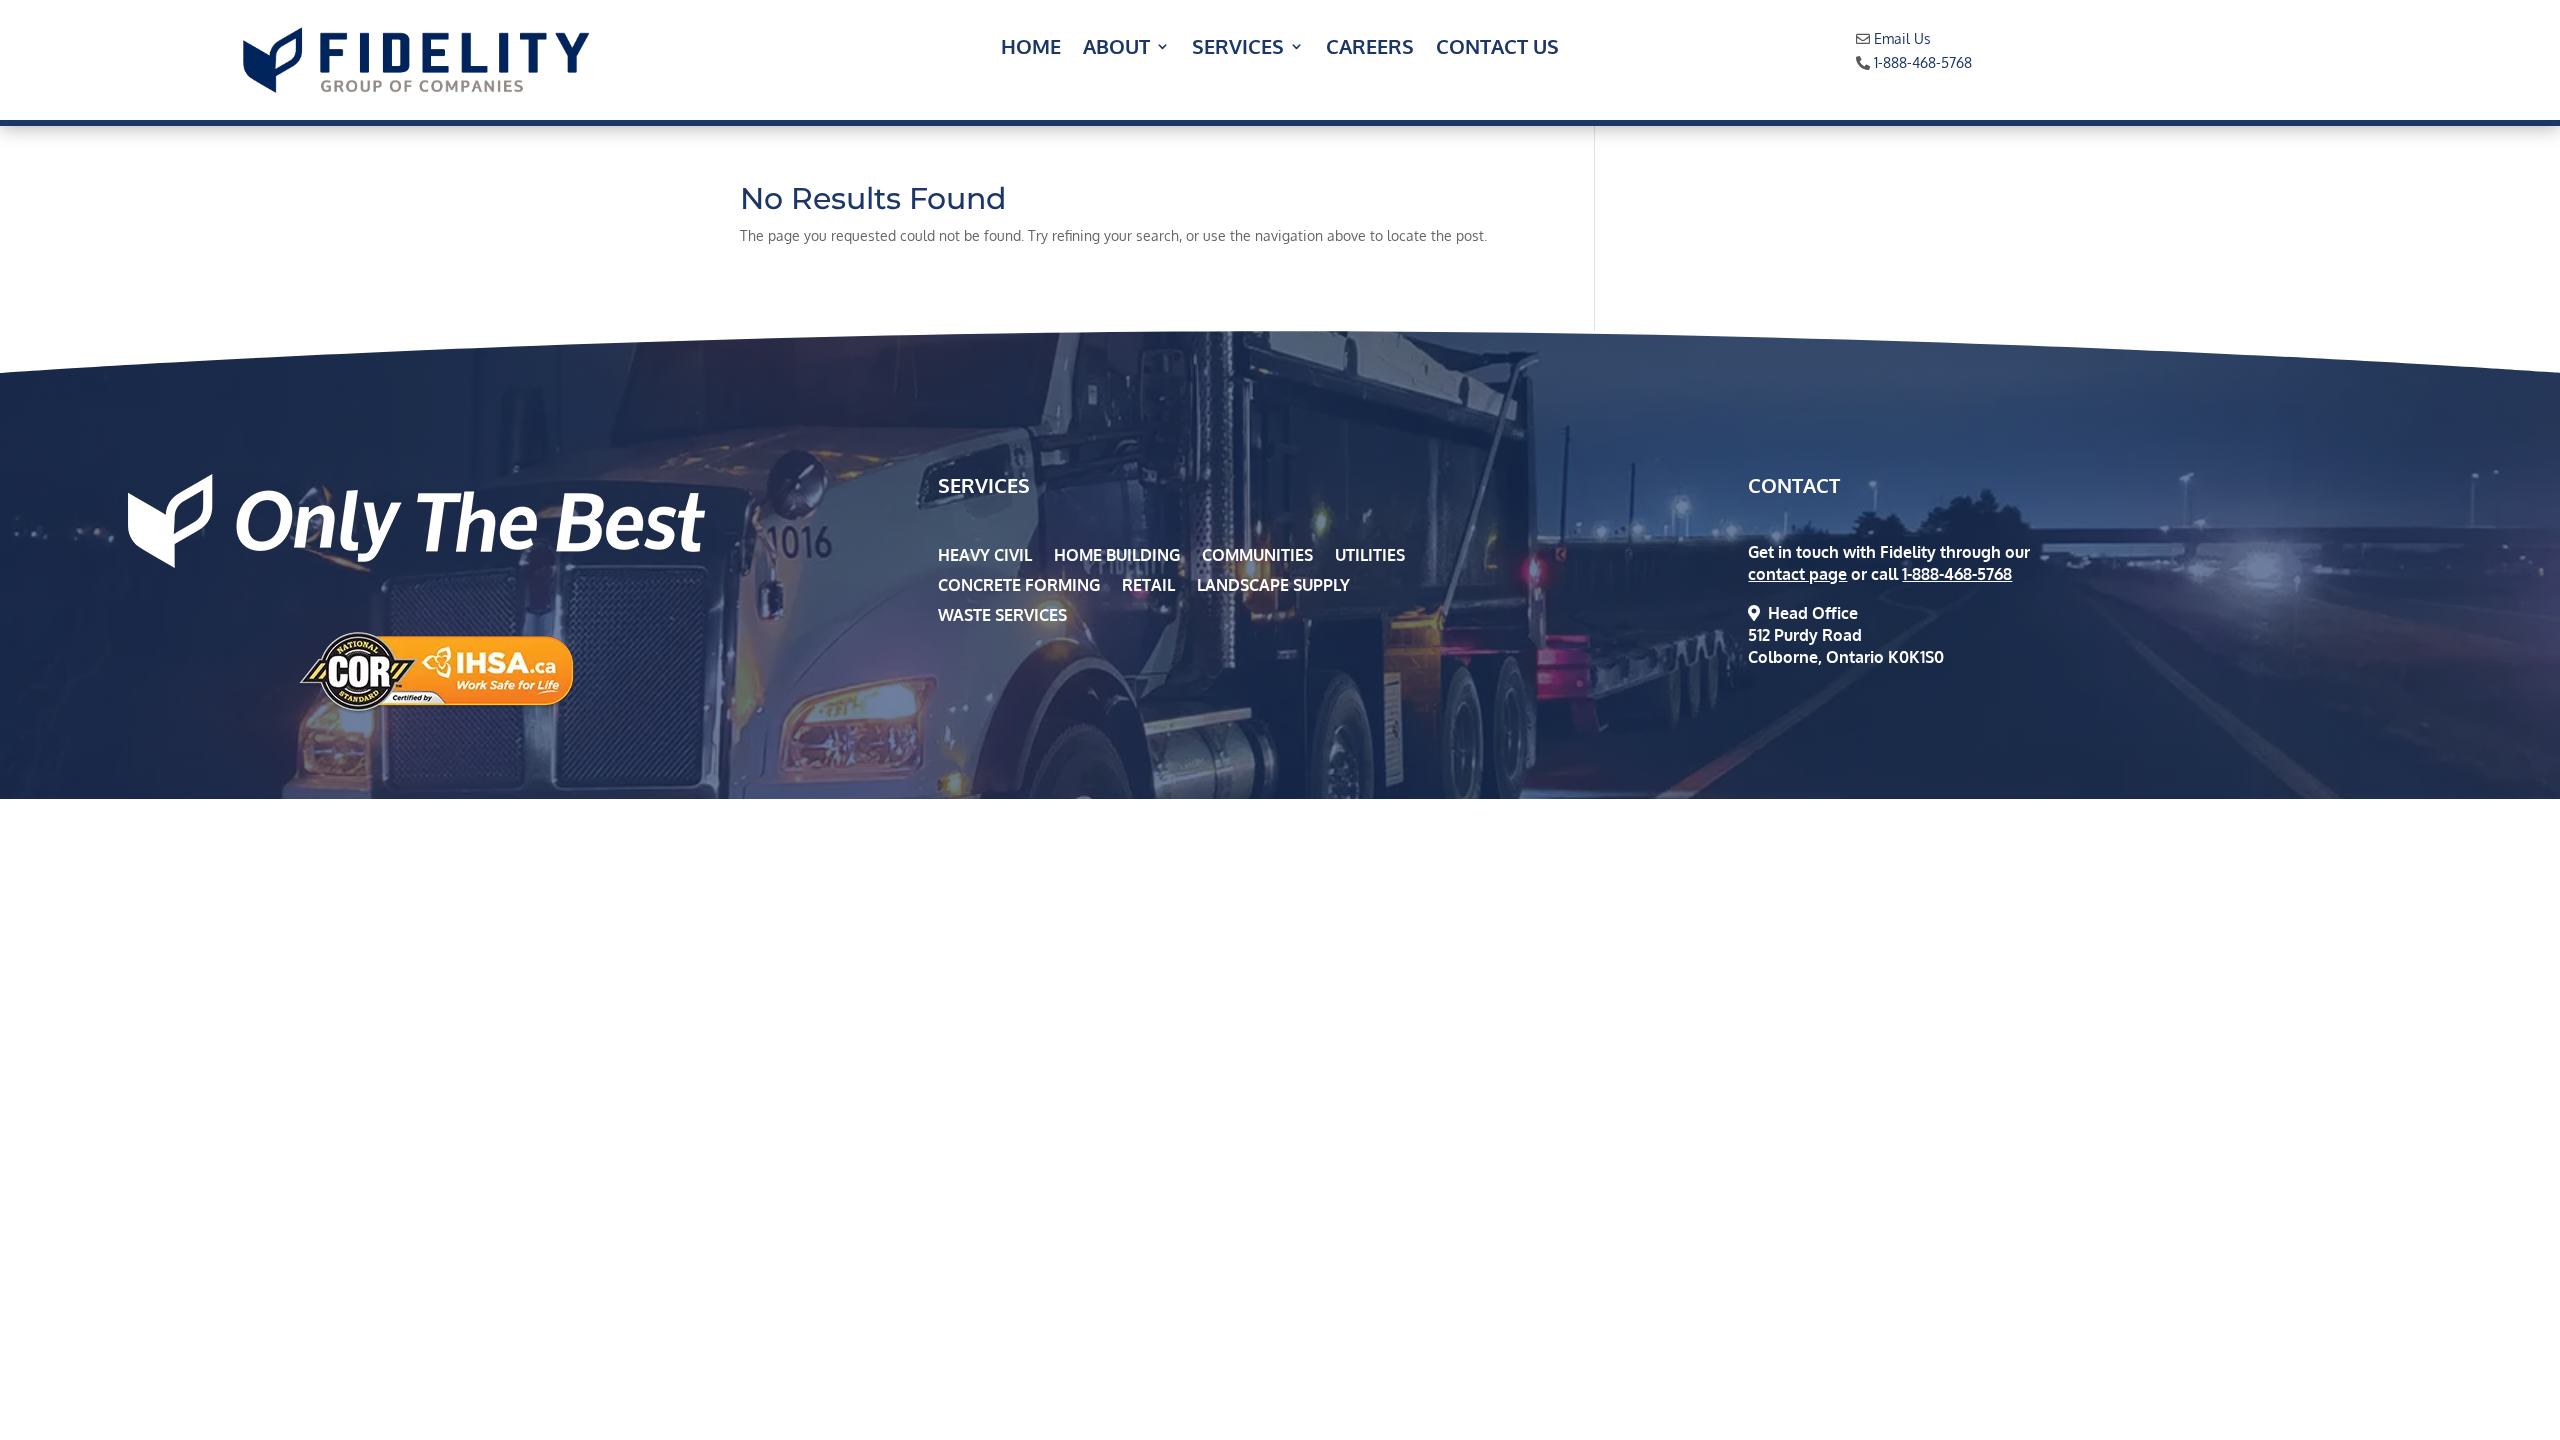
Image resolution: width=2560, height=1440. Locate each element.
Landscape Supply (1273, 586)
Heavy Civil (985, 556)
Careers (1370, 49)
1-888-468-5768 (1923, 62)
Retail (1148, 586)
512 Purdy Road (1805, 635)
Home (1031, 49)
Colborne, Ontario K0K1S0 (1846, 657)
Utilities (1370, 556)
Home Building (1117, 556)
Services (1238, 49)
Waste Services (1002, 616)
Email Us (1902, 38)
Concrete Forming (1019, 586)
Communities (1257, 556)
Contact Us (1497, 49)
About (1116, 49)
